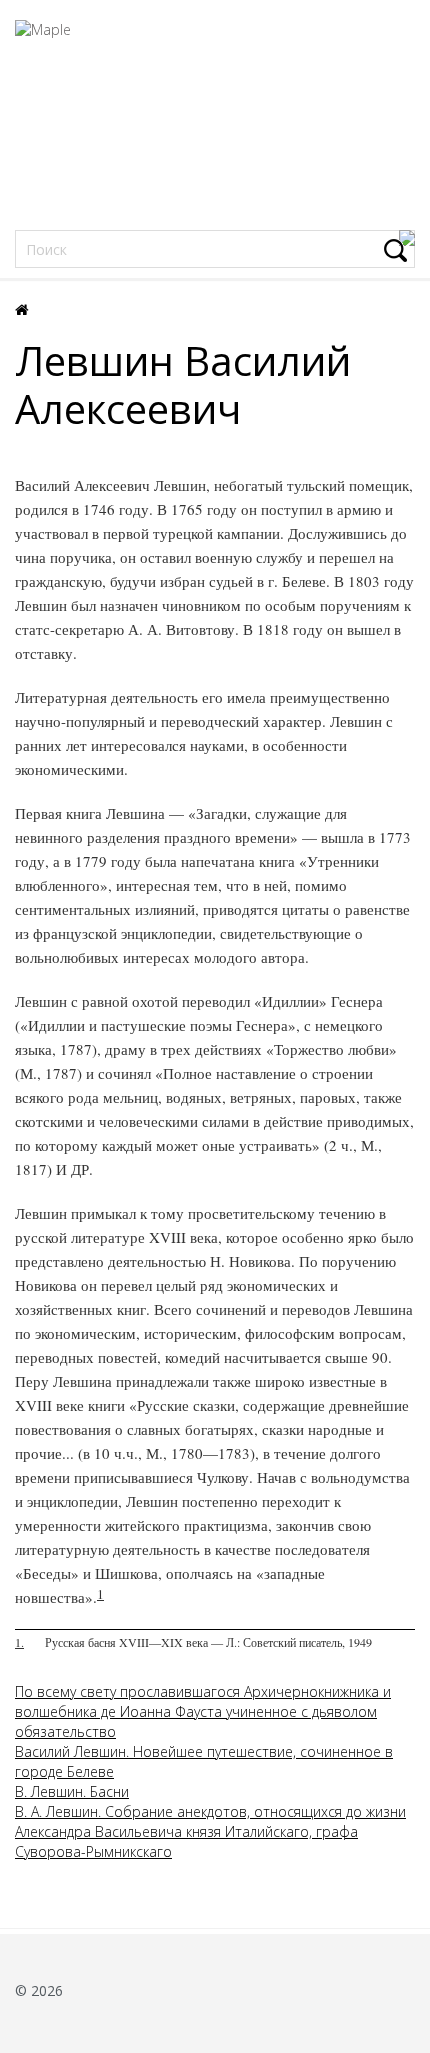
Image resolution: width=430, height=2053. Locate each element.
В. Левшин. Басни (72, 1791)
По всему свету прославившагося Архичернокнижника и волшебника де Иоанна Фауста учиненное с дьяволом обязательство (203, 1711)
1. (19, 1642)
